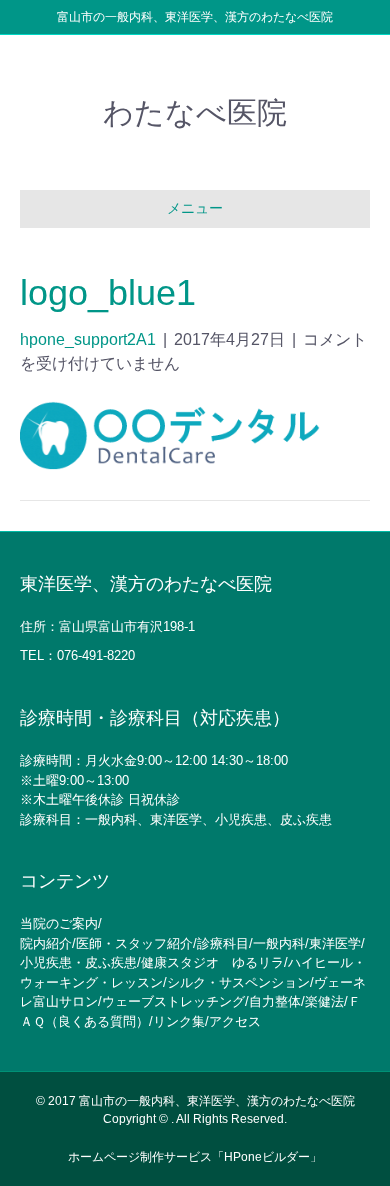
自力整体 (275, 1001)
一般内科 (279, 943)
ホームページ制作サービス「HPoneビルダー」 (195, 1157)
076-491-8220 (96, 655)
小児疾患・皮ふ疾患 (78, 962)
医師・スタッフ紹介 (134, 943)
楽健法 (324, 1001)
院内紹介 (46, 943)
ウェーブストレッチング (173, 1001)
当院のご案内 (59, 923)
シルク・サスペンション (238, 982)
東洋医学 (335, 943)
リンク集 (179, 1021)
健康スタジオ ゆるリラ (212, 962)
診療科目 (223, 943)
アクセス (235, 1021)
